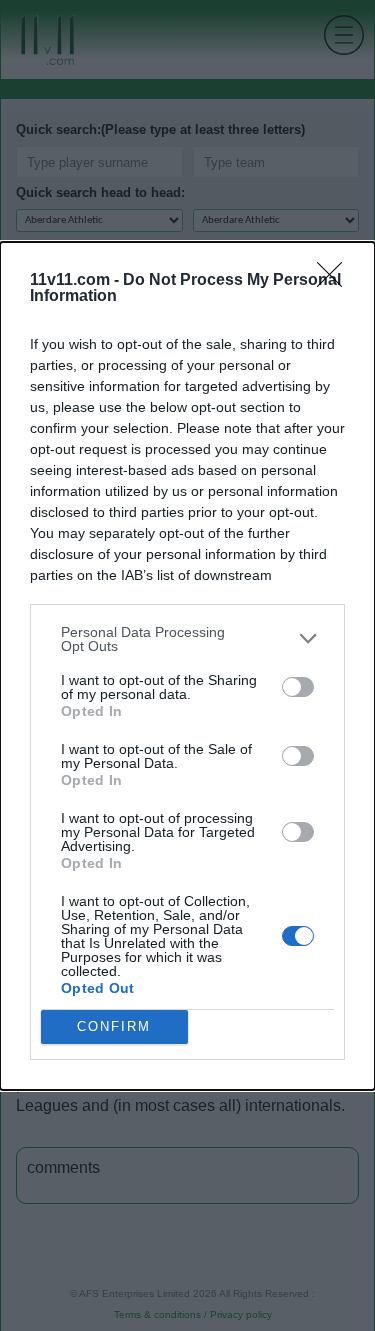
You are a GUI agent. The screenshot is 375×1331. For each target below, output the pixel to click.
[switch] (298, 687)
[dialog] (187, 666)
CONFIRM (114, 1026)
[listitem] (187, 639)
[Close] (336, 281)
